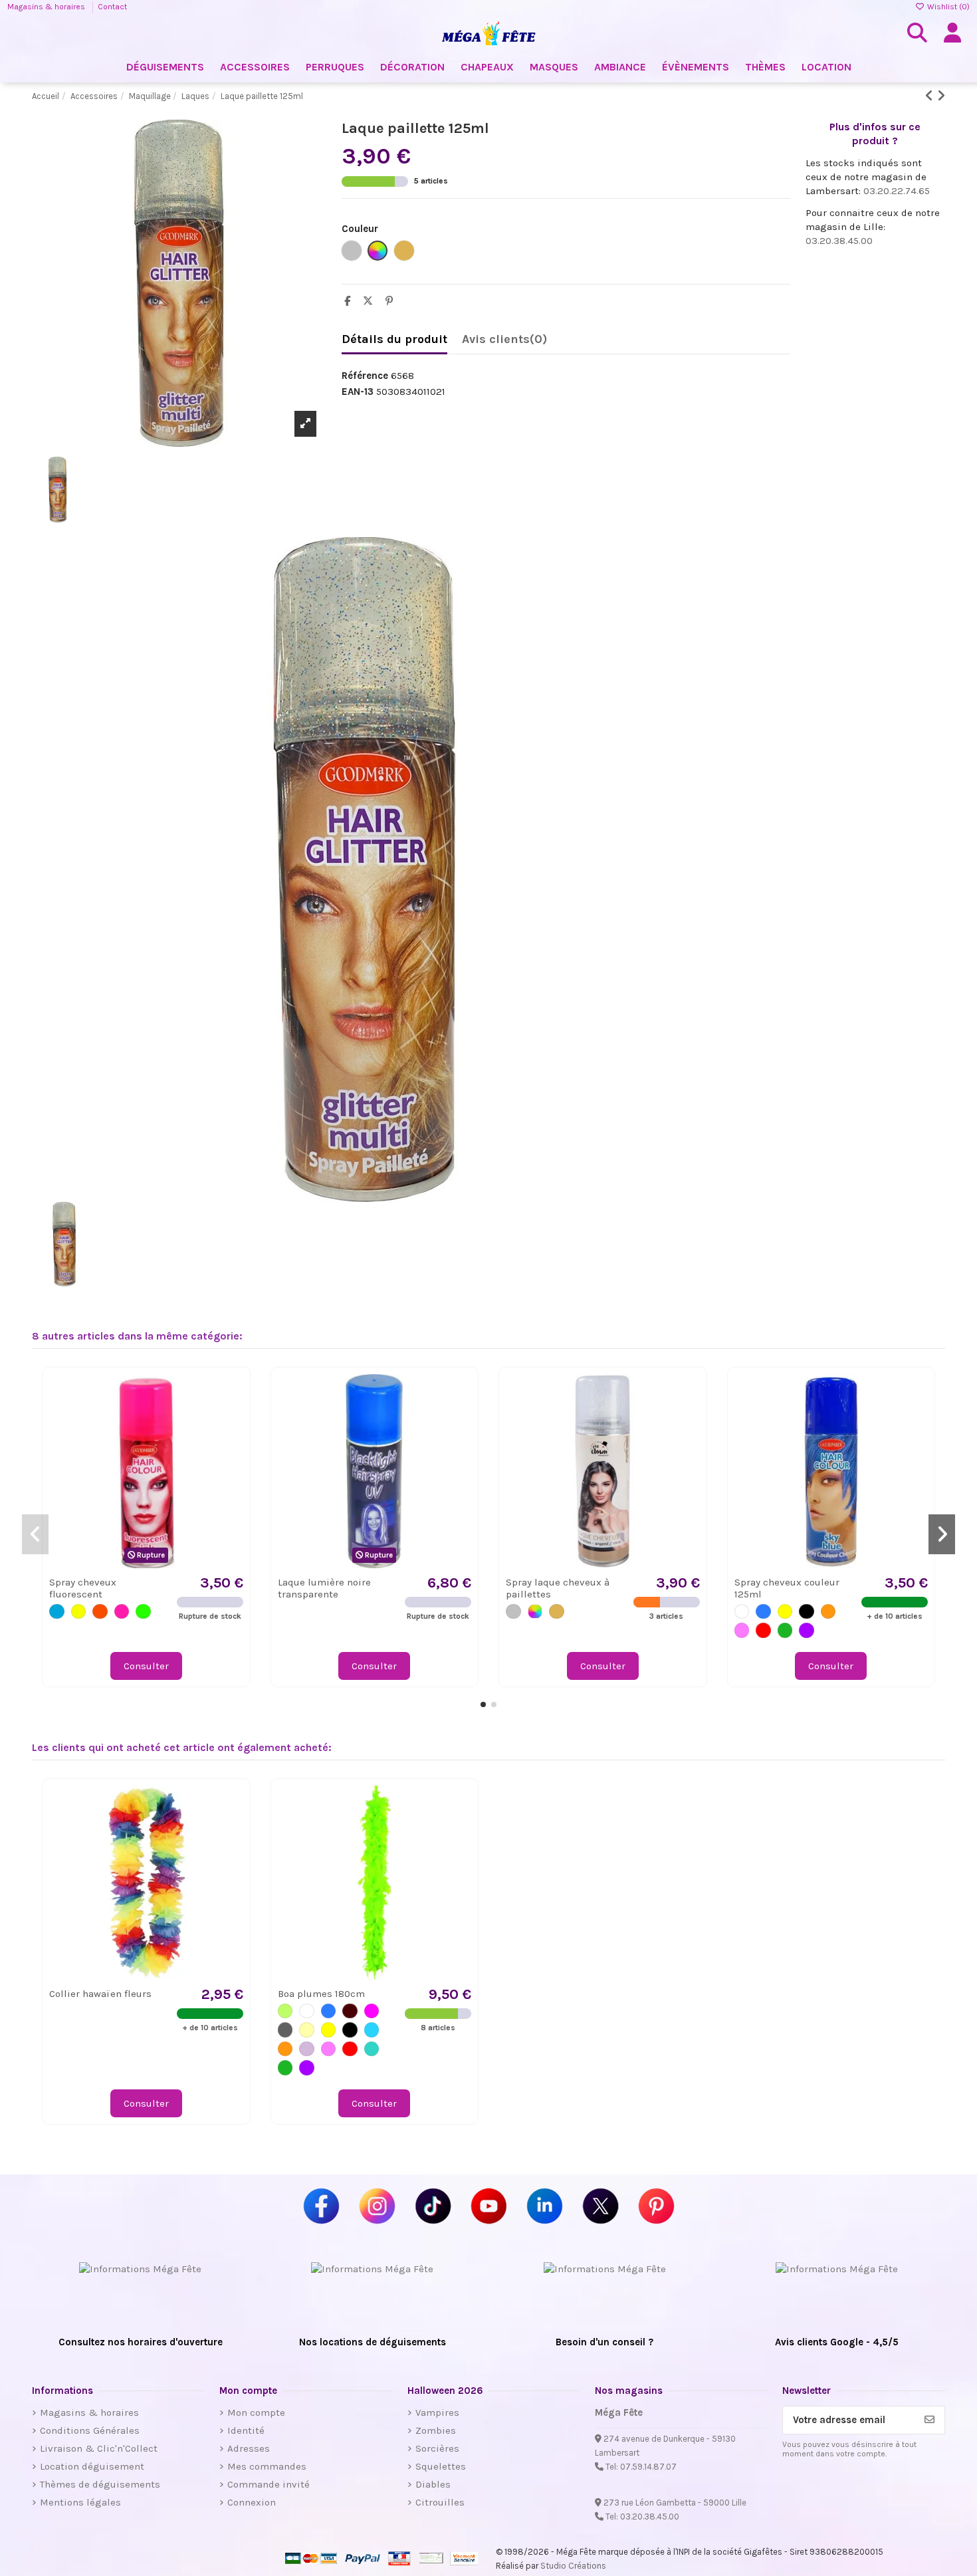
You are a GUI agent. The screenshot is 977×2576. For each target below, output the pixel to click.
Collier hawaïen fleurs (100, 1994)
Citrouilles (440, 2502)
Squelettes (441, 2466)
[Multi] (535, 1612)
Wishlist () (947, 7)
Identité (246, 2430)
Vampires (437, 2412)
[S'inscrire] (929, 2420)
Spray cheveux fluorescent (83, 1588)
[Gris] (285, 2030)
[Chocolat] (350, 2011)
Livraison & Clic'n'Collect (99, 2448)
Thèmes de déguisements (100, 2484)
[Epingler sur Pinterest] (392, 301)
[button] (483, 1704)
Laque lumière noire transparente (324, 1588)
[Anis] (285, 2011)
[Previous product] (931, 96)
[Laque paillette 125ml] (179, 870)
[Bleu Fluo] (57, 1612)
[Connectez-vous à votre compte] (952, 33)
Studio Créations (573, 2566)
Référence (365, 376)
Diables (433, 2484)
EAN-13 (358, 392)
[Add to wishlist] (232, 1395)
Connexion (252, 2502)
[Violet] (807, 1630)
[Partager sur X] (371, 301)
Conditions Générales (90, 2430)
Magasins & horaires (47, 7)
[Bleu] (763, 1612)
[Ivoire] (307, 2030)
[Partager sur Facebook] (351, 301)
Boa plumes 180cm (321, 1994)
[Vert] (785, 1630)
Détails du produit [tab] (394, 339)
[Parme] (307, 2049)
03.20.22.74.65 (897, 191)
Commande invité (269, 2484)
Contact (112, 7)
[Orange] (828, 1612)
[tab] (504, 342)
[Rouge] (763, 1630)
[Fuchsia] (372, 2011)
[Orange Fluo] (100, 1612)
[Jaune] (785, 1612)
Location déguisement (92, 2466)
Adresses (249, 2448)
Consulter (146, 1666)
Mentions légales (80, 2502)
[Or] (557, 1612)
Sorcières (437, 2448)
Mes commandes (267, 2466)
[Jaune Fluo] (79, 1612)
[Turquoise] (372, 2049)
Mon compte (256, 2412)
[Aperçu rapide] (232, 1419)
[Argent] (513, 1612)
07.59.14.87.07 (648, 2467)
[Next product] (941, 96)
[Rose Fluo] (122, 1612)
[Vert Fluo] (143, 1612)
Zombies (436, 2430)
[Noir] (807, 1612)
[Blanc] (742, 1612)
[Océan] (372, 2030)
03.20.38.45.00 (839, 241)
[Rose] (742, 1630)
